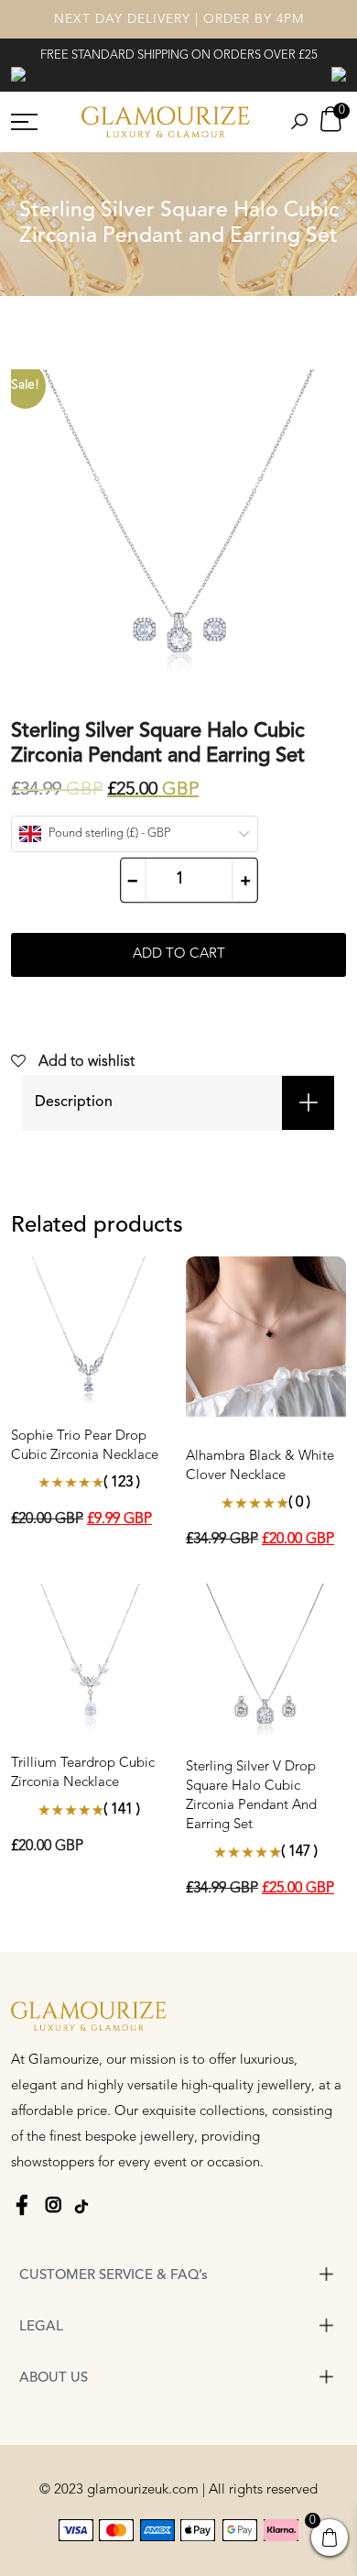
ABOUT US (54, 2379)
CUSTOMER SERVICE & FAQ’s (114, 2276)
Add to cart (179, 954)
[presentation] (18, 73)
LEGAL (41, 2327)
